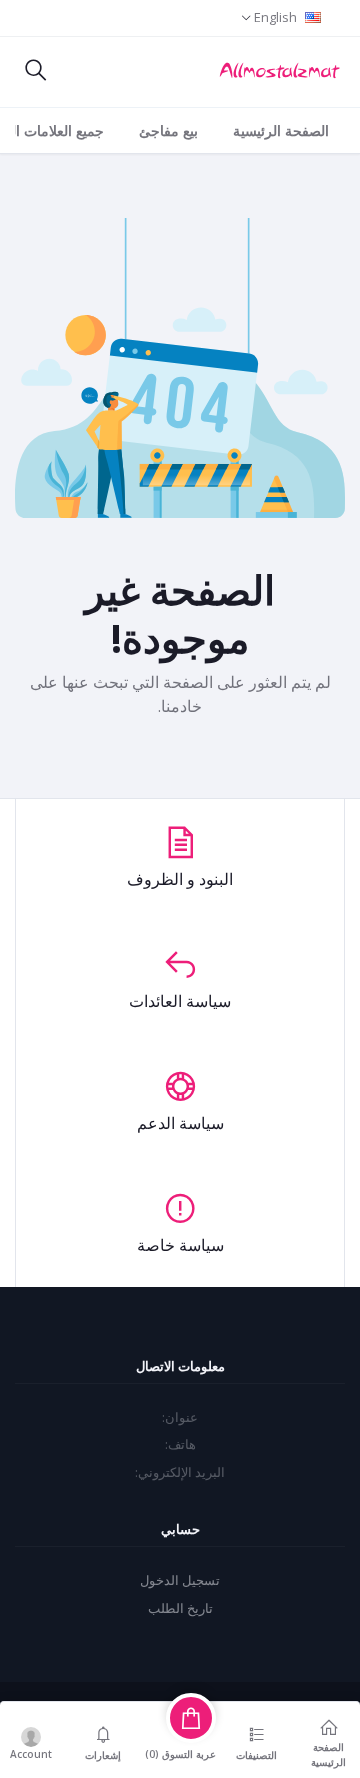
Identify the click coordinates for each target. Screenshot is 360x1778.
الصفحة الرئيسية (281, 130)
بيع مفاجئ (168, 130)
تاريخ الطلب (180, 1608)
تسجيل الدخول (180, 1580)
